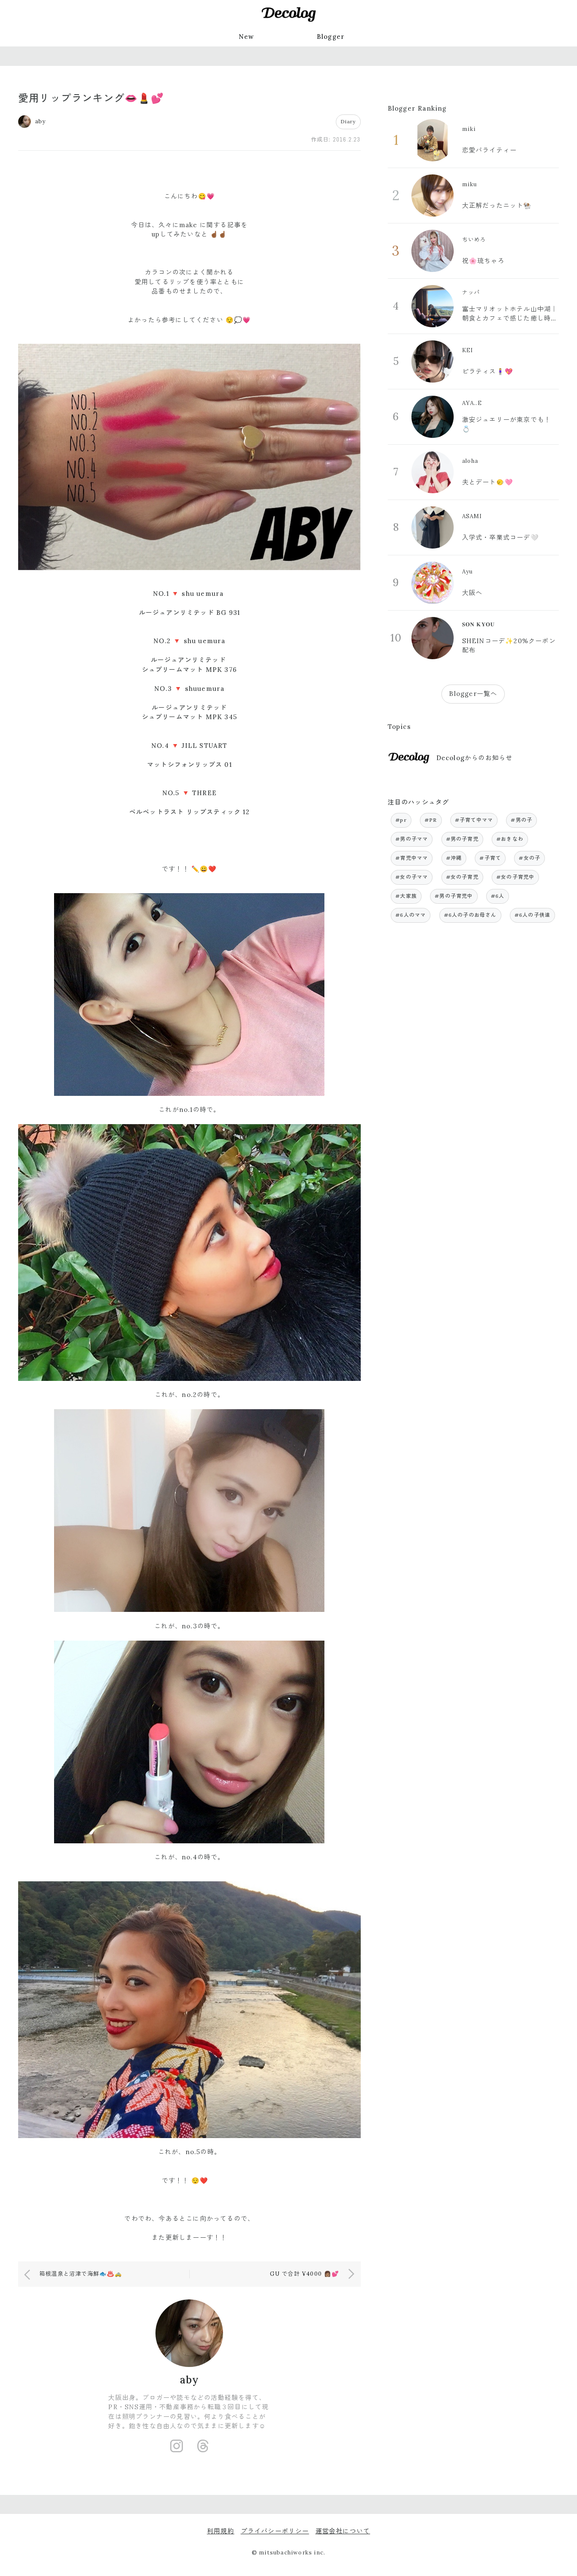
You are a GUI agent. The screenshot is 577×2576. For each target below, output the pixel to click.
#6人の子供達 (532, 915)
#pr (401, 820)
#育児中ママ (412, 858)
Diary (348, 121)
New (246, 37)
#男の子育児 (462, 839)
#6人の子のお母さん (470, 915)
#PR (431, 820)
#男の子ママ (412, 839)
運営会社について (343, 2531)
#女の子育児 (462, 877)
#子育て (490, 858)
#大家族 (406, 896)
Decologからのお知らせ (475, 758)
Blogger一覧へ (473, 694)
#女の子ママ (412, 877)
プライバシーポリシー (275, 2531)
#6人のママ (411, 915)
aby (190, 2380)
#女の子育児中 (515, 877)
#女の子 (529, 858)
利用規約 (221, 2531)
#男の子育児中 (454, 896)
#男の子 (521, 820)
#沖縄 (454, 858)
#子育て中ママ (474, 820)
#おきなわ (510, 839)
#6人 (498, 896)
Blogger (331, 37)
